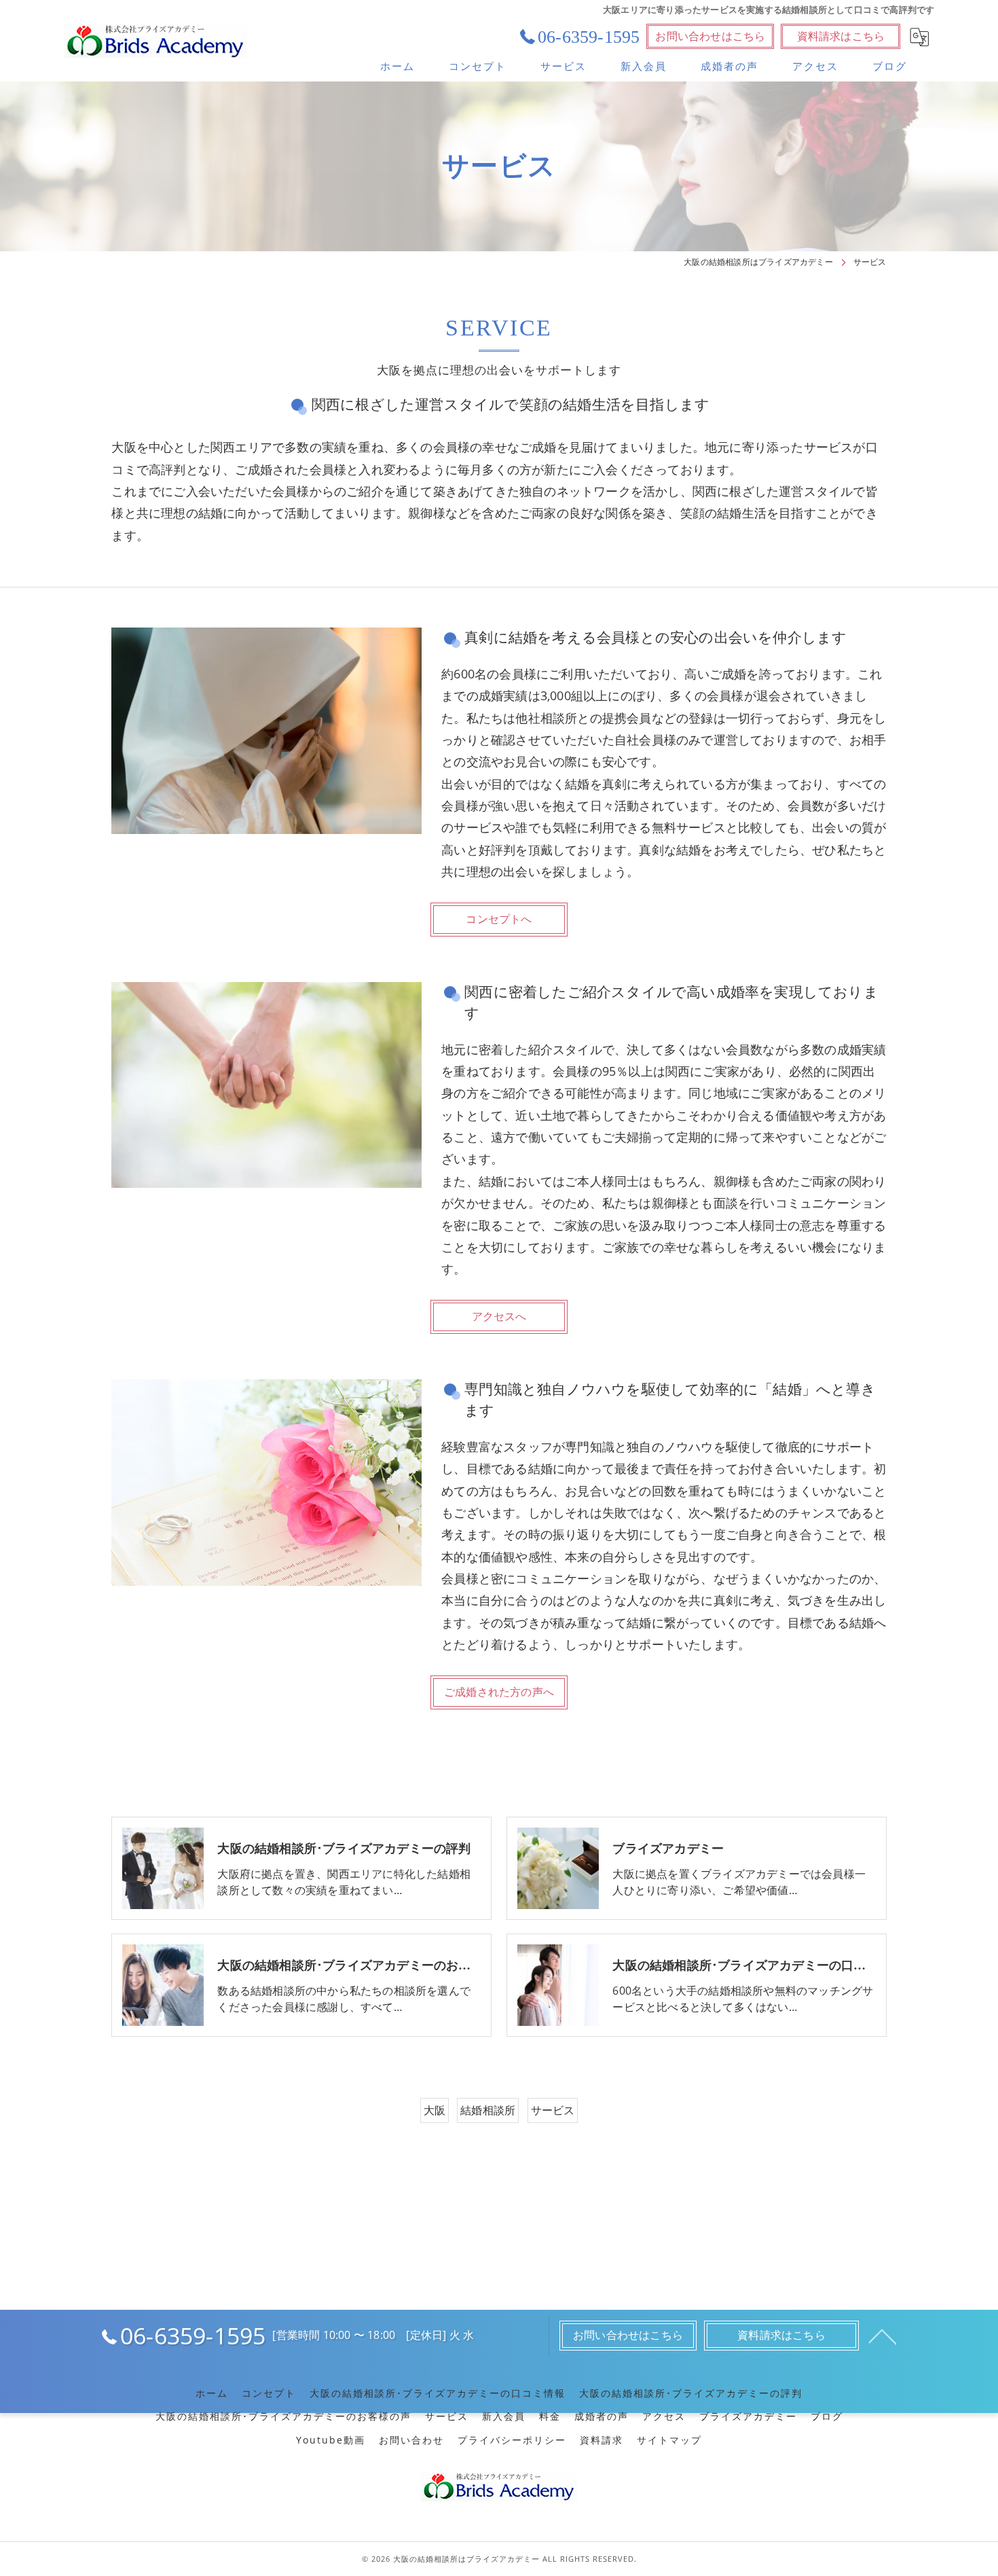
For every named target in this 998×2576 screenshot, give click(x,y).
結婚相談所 (488, 2110)
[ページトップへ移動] (883, 2336)
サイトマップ (669, 2440)
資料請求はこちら (841, 36)
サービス (553, 2110)
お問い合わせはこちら (710, 36)
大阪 (435, 2110)
